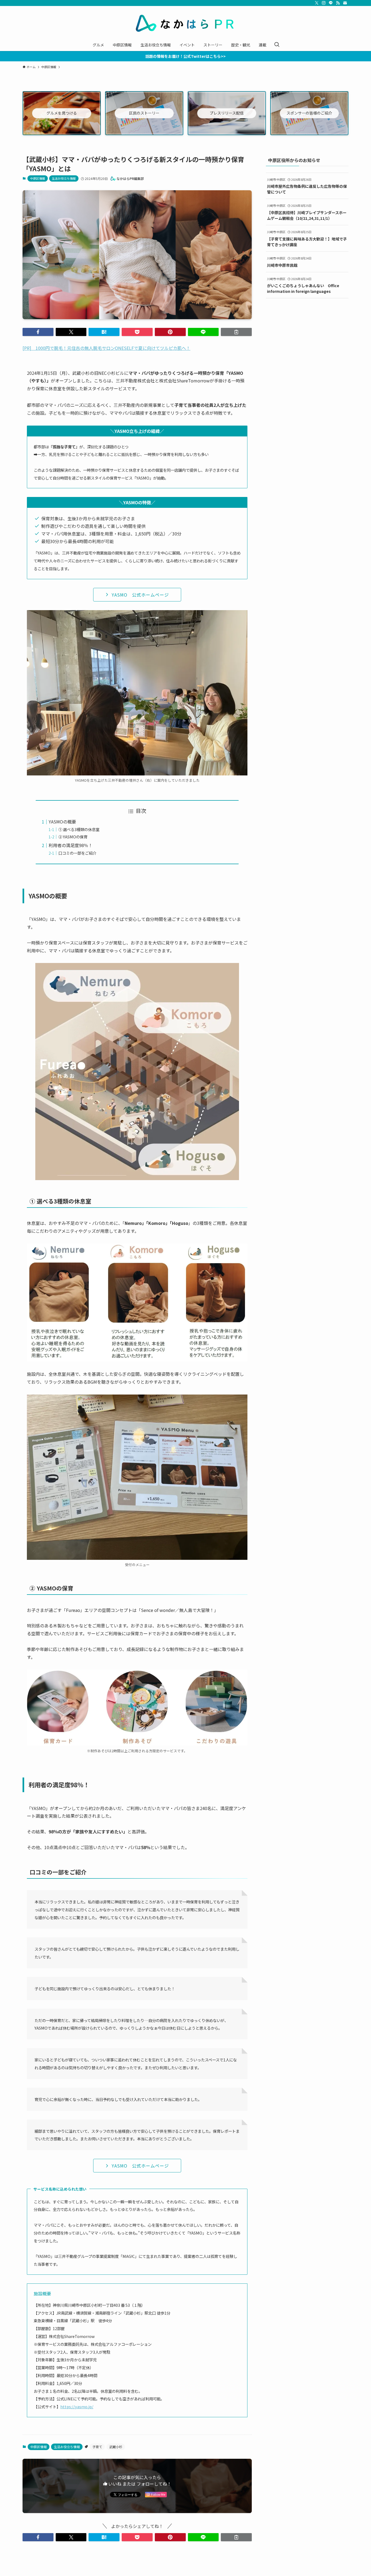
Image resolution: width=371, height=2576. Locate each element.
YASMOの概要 (62, 822)
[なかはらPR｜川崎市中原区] (185, 23)
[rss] (338, 3)
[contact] (345, 3)
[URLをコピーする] (236, 332)
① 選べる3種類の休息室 (79, 829)
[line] (331, 3)
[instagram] (324, 3)
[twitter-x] (317, 3)
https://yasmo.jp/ (77, 2407)
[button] (38, 332)
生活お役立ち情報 (64, 178)
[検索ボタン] (277, 45)
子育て (97, 2447)
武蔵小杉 (116, 2447)
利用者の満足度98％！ (71, 845)
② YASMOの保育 (73, 837)
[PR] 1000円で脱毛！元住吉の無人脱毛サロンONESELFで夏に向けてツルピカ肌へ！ (106, 348)
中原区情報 (38, 178)
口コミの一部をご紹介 (77, 853)
